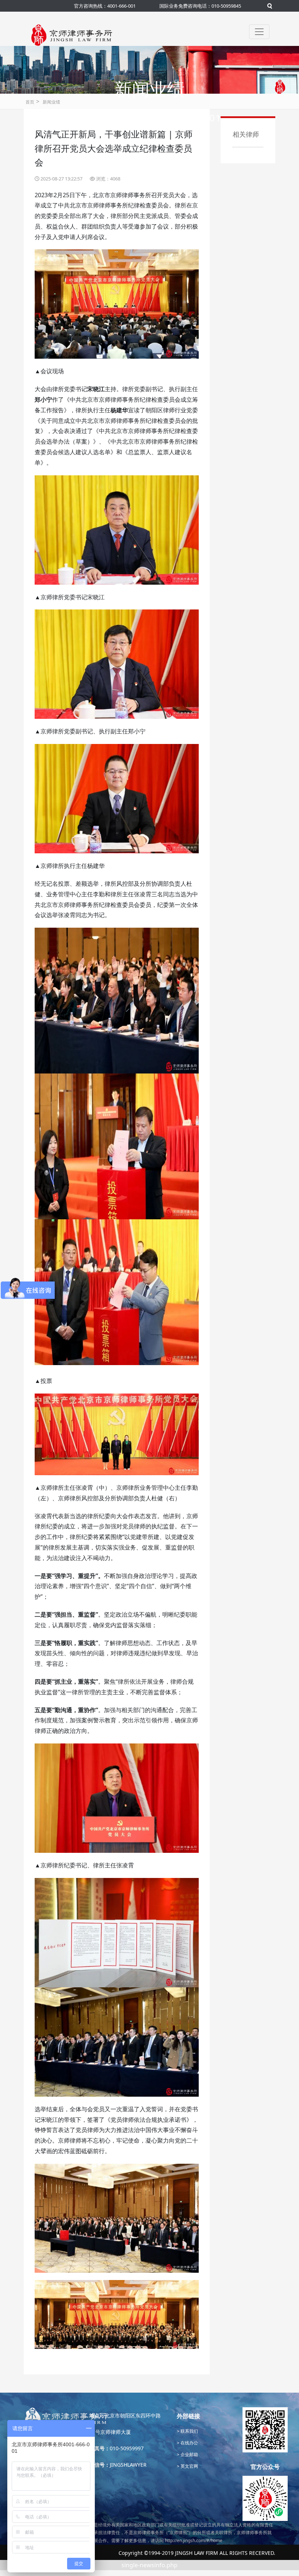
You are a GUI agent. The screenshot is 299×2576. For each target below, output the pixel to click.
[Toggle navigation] (259, 32)
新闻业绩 (51, 102)
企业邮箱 (189, 2454)
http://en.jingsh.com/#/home (194, 2540)
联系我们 (189, 2431)
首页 (30, 102)
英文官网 (189, 2466)
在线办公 (189, 2443)
